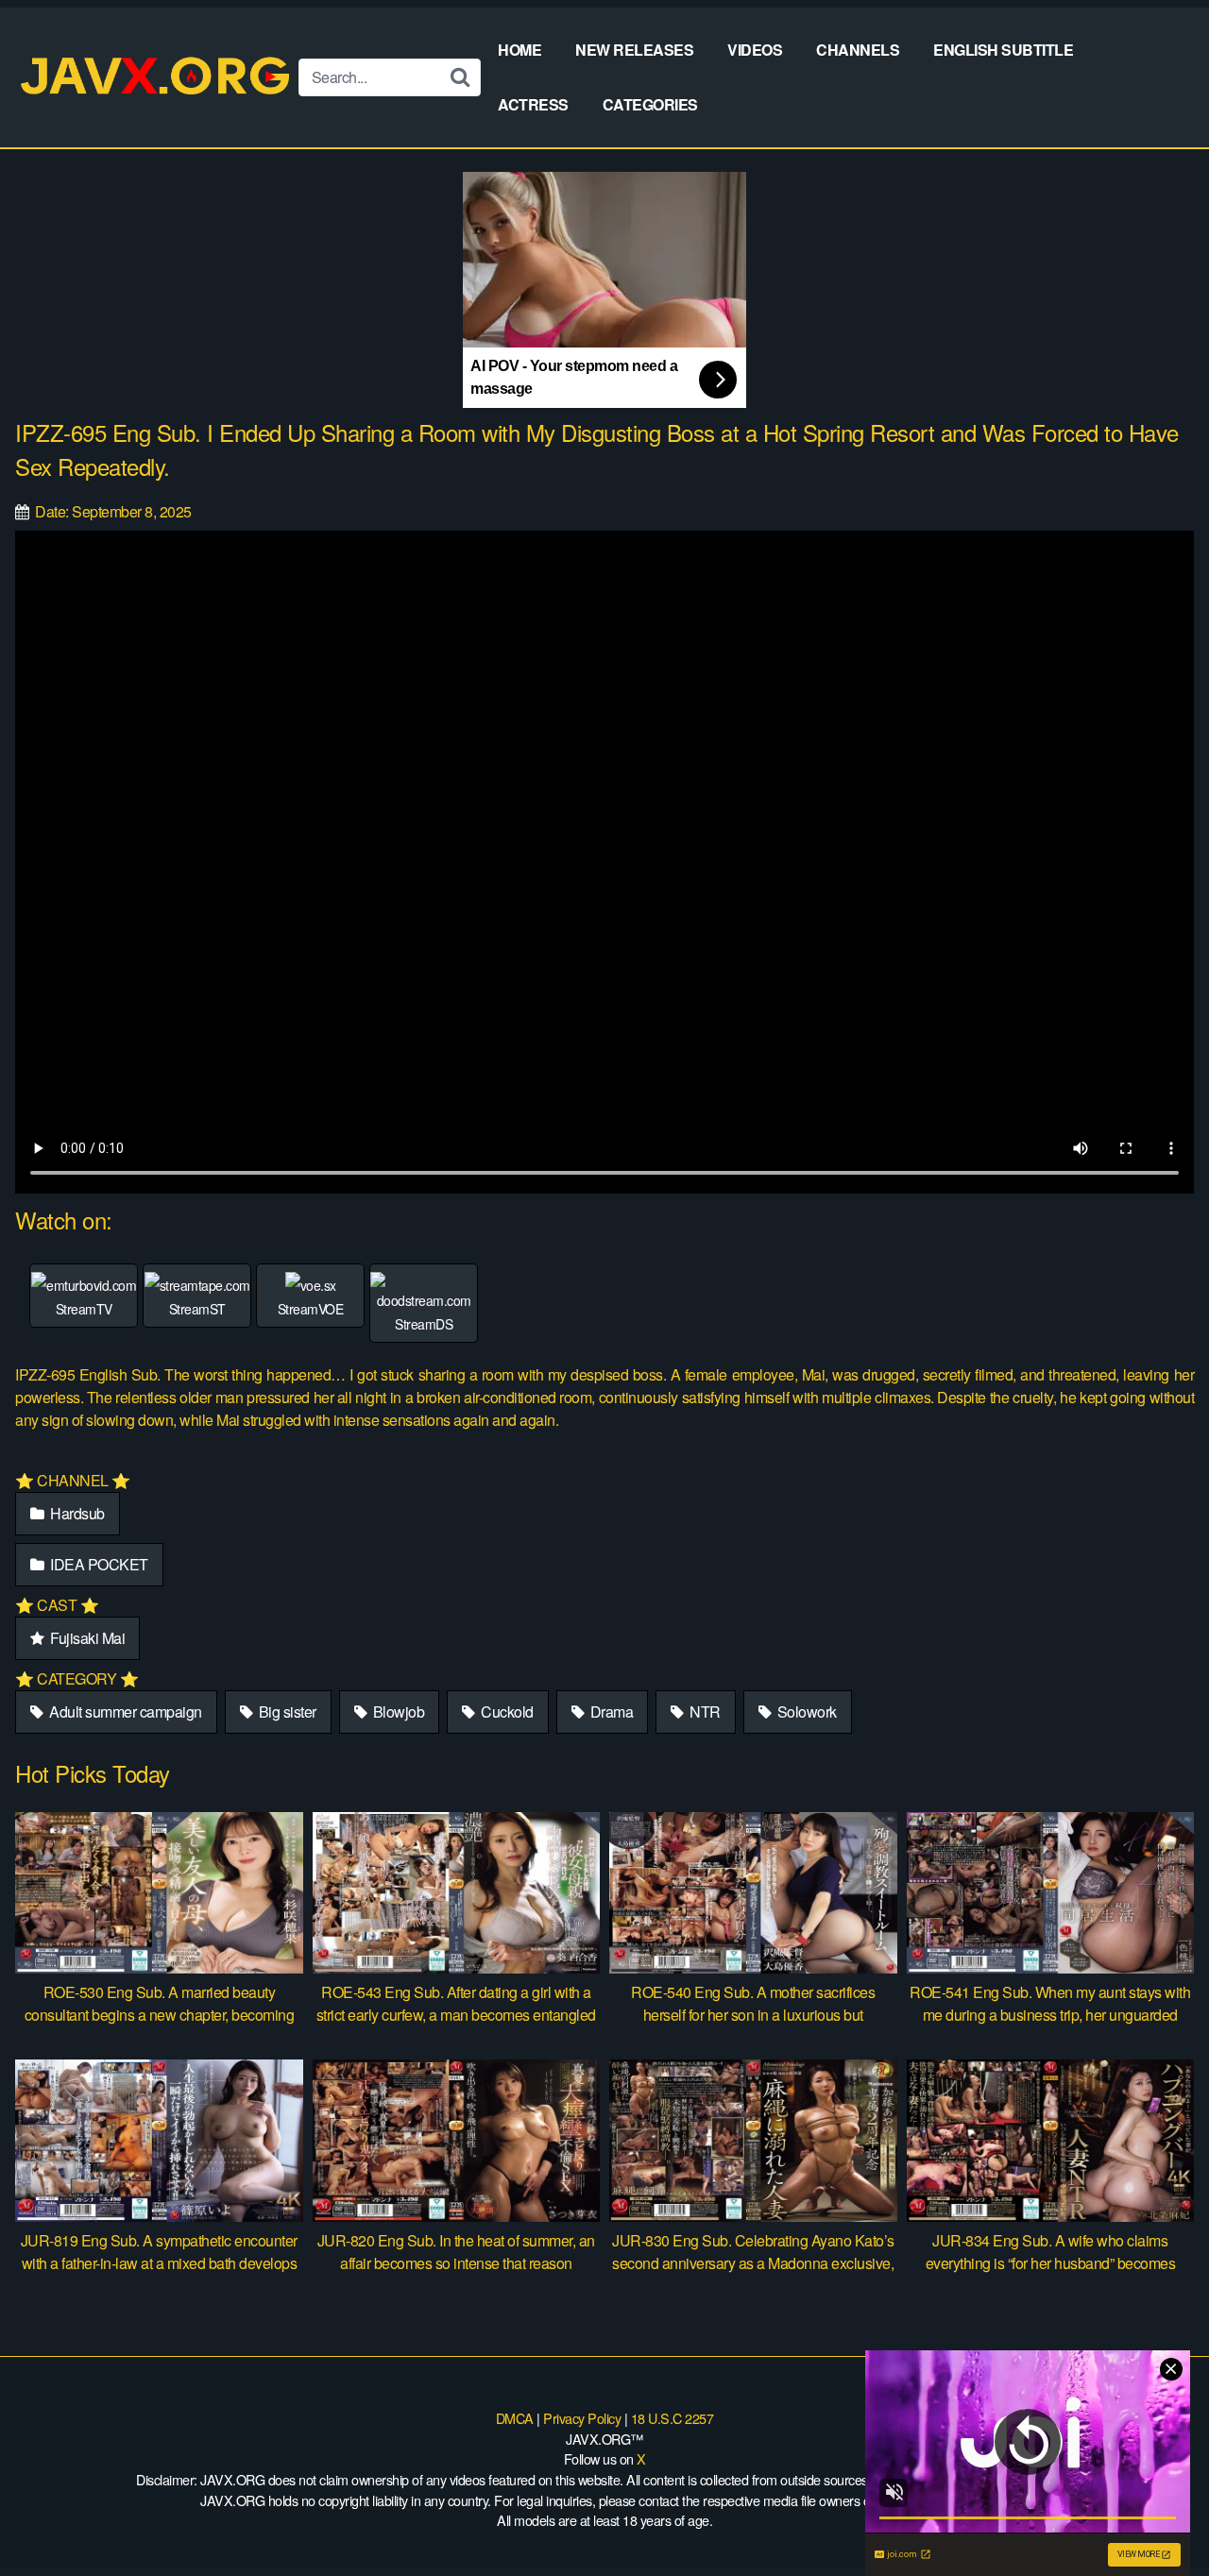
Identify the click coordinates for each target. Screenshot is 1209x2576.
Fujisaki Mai (86, 1638)
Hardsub (76, 1513)
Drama (610, 1712)
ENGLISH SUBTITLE (1003, 50)
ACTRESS (533, 104)
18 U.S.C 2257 (673, 2418)
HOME (519, 50)
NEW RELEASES (634, 50)
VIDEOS (755, 50)
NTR (704, 1712)
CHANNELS (858, 50)
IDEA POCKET (98, 1564)
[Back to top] (1157, 2516)
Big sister (286, 1712)
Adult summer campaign (124, 1712)
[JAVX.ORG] (157, 77)
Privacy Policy (582, 2418)
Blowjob (397, 1712)
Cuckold (506, 1712)
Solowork (805, 1712)
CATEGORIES (650, 104)
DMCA (515, 2418)
